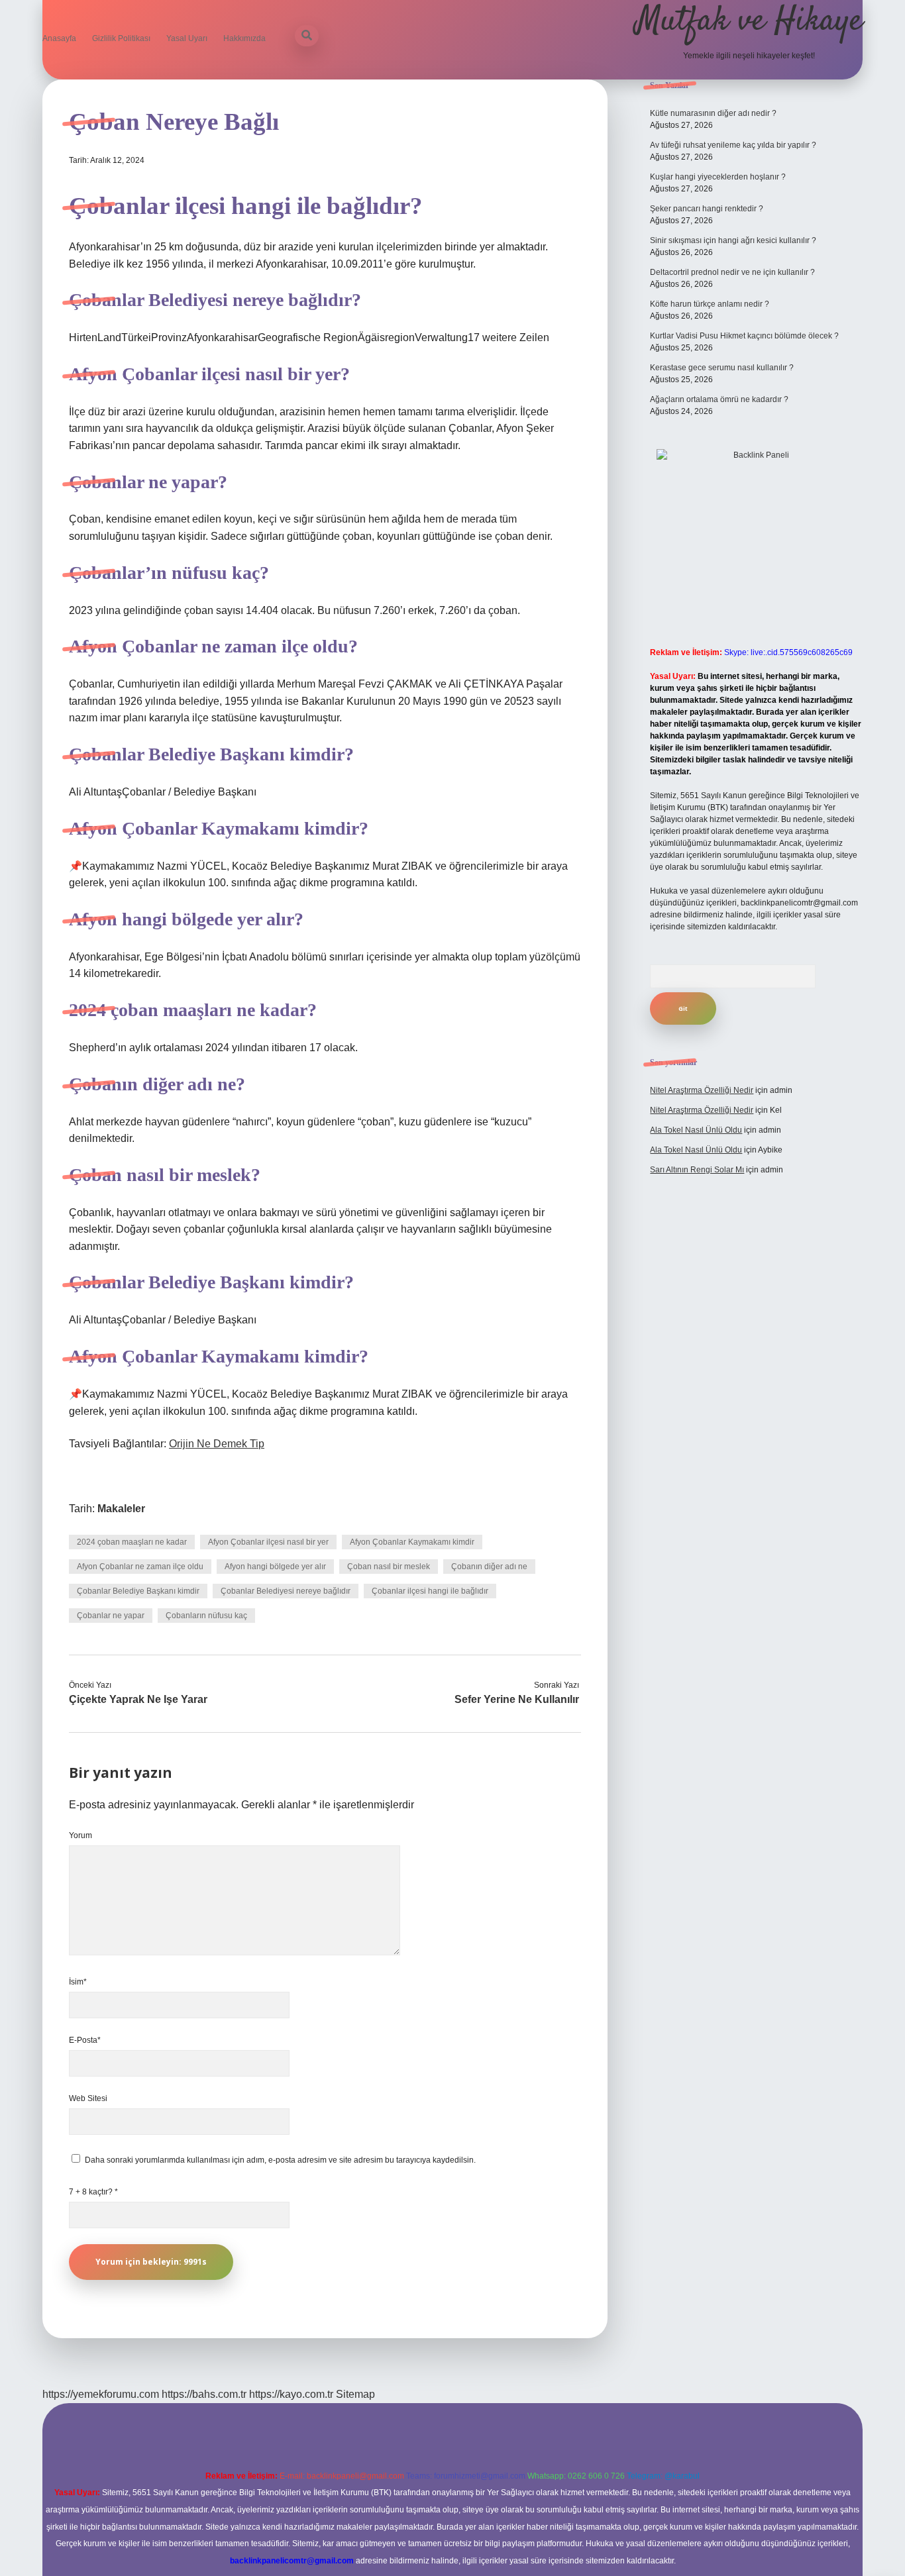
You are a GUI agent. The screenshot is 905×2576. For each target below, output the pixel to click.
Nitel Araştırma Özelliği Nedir (702, 1090)
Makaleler (121, 1509)
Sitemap (355, 2394)
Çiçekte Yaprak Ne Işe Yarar (138, 1699)
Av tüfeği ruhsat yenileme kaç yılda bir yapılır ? (733, 145)
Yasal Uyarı (187, 38)
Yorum (80, 1835)
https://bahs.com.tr (204, 2394)
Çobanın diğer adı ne (489, 1567)
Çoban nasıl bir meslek (389, 1567)
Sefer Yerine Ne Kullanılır (517, 1699)
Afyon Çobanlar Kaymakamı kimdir (412, 1542)
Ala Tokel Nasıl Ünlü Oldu (696, 1130)
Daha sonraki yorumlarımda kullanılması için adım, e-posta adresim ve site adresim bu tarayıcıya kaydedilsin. (280, 2160)
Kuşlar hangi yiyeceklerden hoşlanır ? (718, 177)
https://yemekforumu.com (101, 2394)
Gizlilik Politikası (121, 38)
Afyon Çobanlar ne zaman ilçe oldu (140, 1567)
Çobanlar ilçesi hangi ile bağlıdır (430, 1591)
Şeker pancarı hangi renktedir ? (707, 209)
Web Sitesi (88, 2098)
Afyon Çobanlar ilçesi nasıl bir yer (268, 1542)
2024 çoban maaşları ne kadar (132, 1542)
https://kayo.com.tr (291, 2394)
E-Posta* (85, 2040)
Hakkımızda (244, 38)
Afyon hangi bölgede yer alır (275, 1567)
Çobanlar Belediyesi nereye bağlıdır (286, 1591)
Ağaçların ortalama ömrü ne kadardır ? (719, 399)
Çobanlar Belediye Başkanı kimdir (138, 1591)
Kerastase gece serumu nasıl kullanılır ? (722, 368)
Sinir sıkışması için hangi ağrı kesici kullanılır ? (733, 240)
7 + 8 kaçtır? (93, 2192)
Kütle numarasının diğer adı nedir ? (713, 113)
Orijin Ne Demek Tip (217, 1444)
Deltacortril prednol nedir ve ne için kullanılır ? (732, 272)
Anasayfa (59, 38)
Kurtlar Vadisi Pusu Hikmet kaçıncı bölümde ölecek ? (744, 336)
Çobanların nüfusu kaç (206, 1616)
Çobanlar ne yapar (111, 1616)
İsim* (78, 1982)
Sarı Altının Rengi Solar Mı (697, 1170)
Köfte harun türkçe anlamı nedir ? (710, 304)
